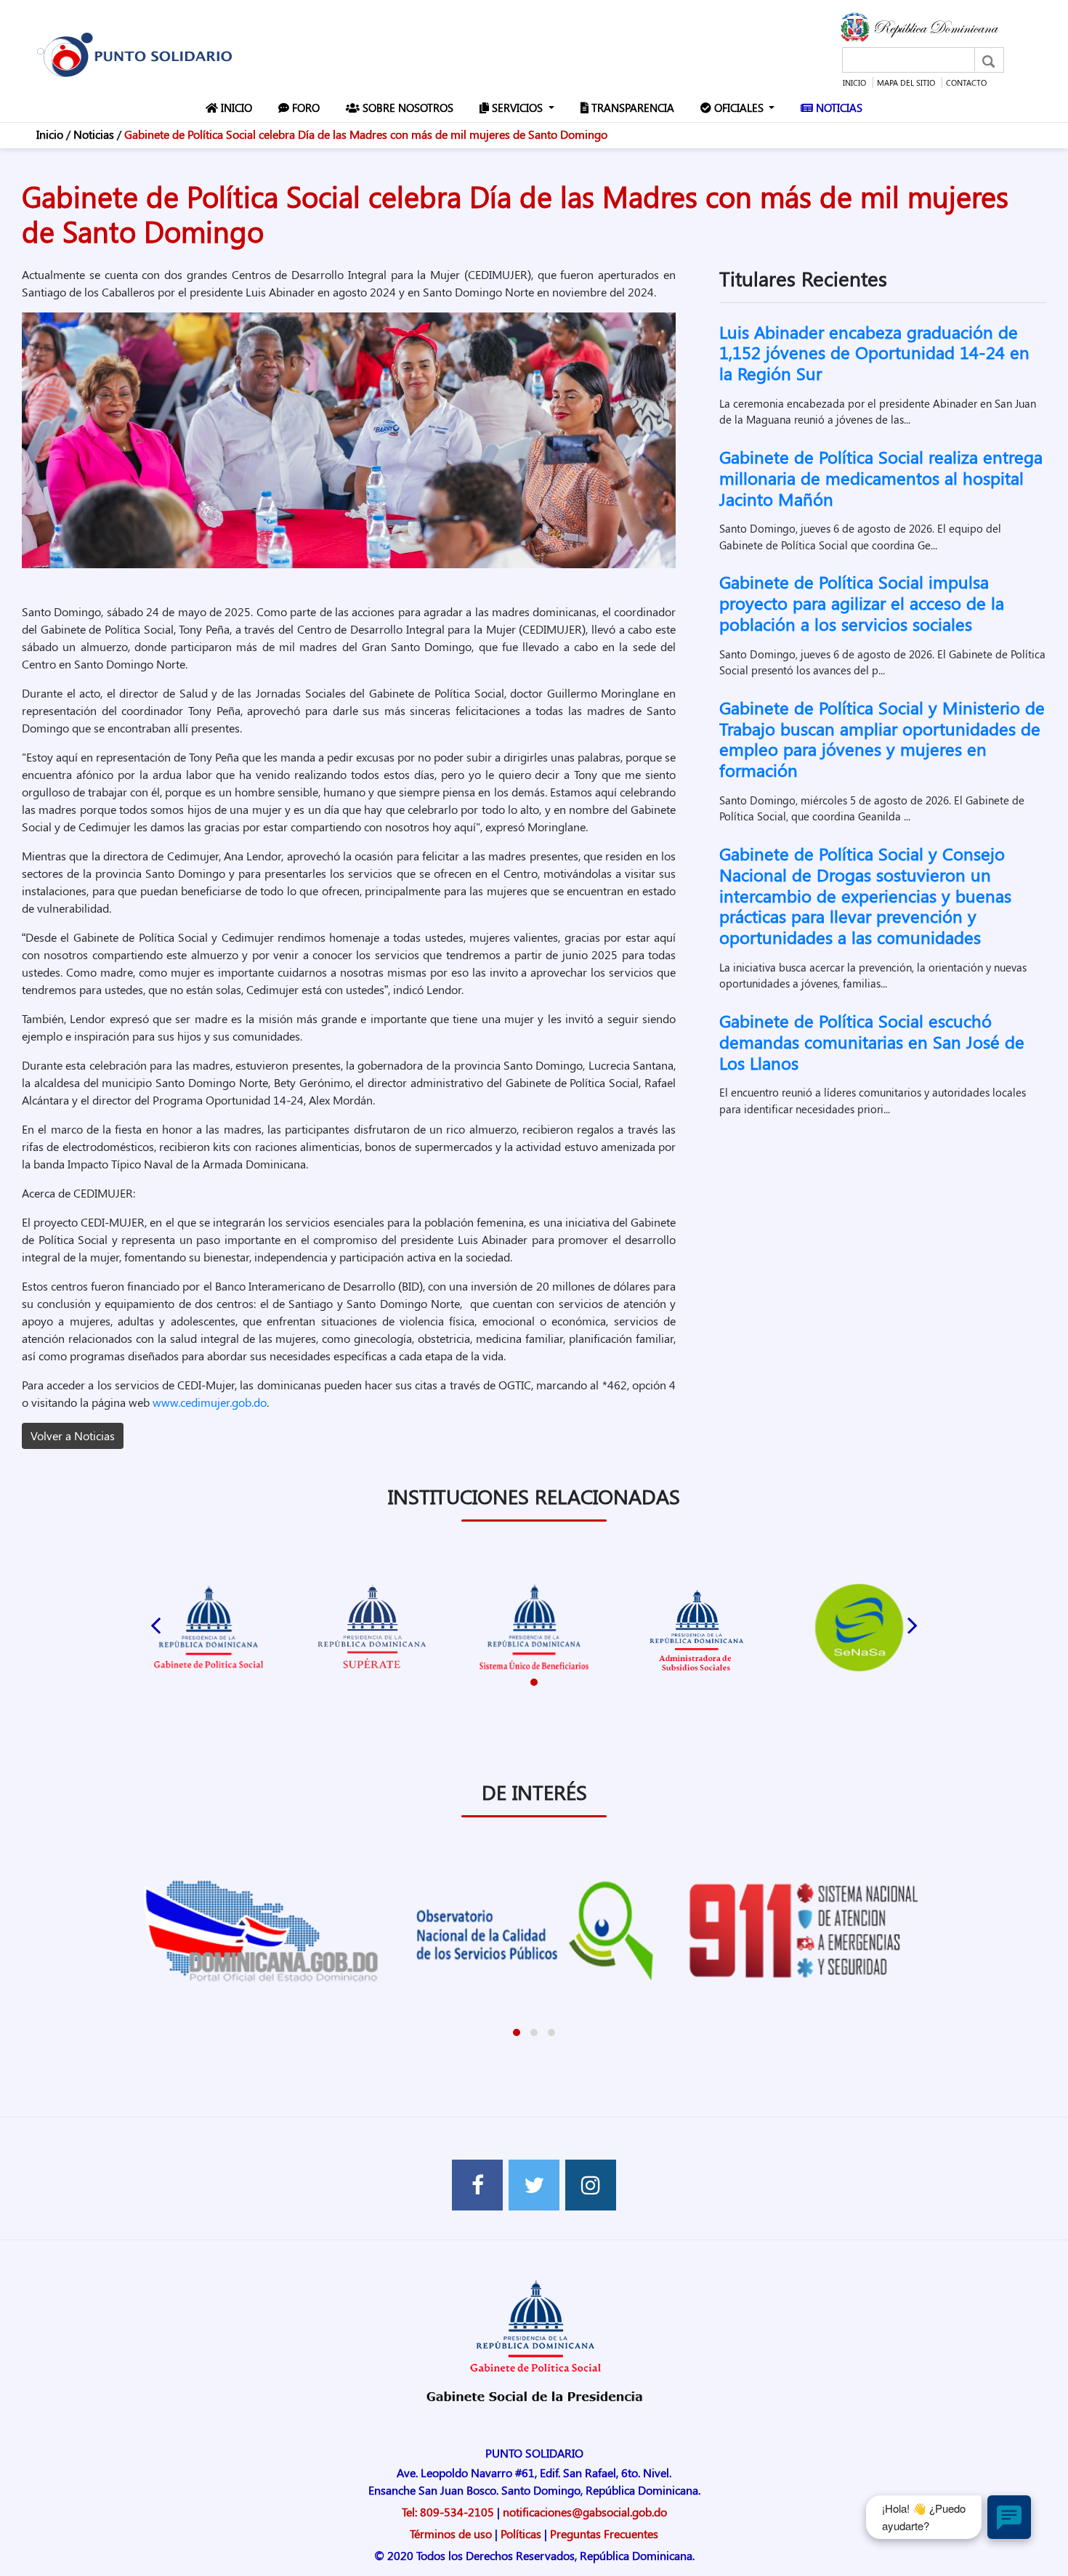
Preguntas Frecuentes (604, 2533)
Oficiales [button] (739, 108)
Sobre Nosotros (409, 107)
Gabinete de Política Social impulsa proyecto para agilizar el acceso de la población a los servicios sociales (862, 602)
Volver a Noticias (73, 1436)
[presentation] (155, 1622)
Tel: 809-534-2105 (448, 2512)
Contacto (966, 82)
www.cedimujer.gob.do (210, 1402)
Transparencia (634, 107)
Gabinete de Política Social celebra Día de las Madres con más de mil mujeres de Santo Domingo (366, 134)
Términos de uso (451, 2533)
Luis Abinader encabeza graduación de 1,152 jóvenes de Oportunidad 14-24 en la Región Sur (874, 352)
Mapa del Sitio (906, 82)
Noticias (841, 107)
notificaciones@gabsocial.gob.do (585, 2512)
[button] (534, 1682)
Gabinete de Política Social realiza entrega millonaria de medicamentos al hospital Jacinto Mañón (881, 477)
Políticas (521, 2533)
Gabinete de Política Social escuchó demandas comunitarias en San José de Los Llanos (872, 1041)
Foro (307, 107)
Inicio (854, 82)
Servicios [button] (517, 108)
